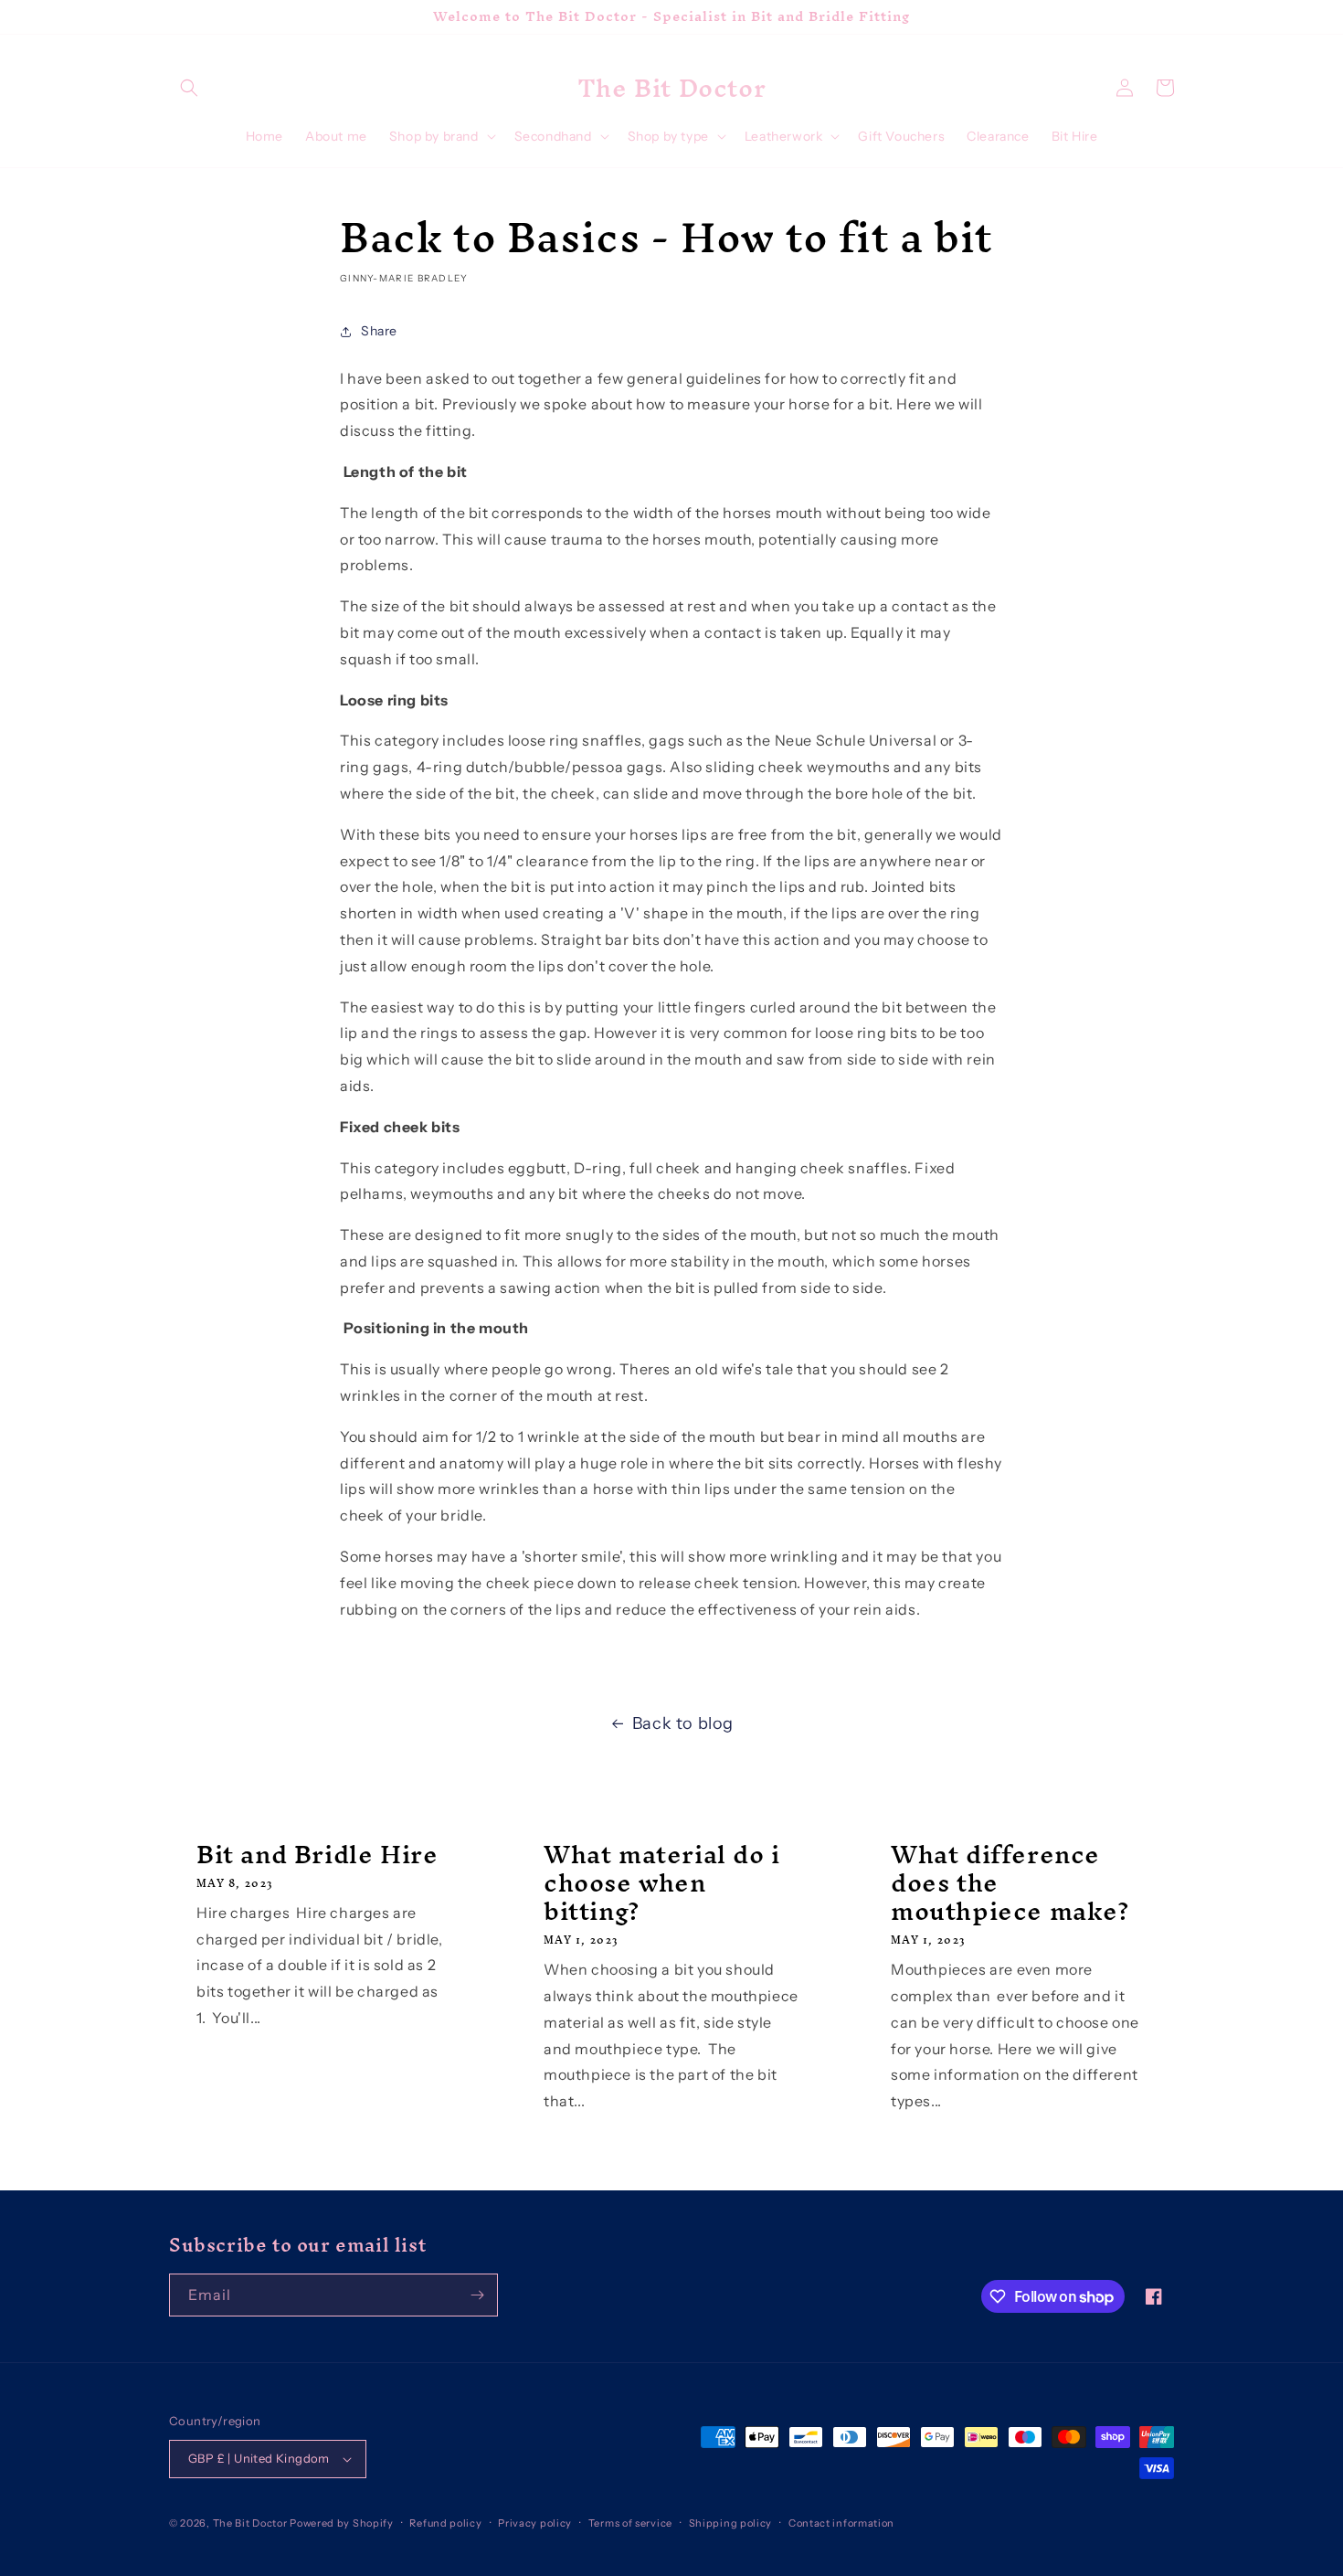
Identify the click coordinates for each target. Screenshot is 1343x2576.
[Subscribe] (477, 2295)
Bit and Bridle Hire (317, 1855)
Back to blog (683, 1723)
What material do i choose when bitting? (662, 1883)
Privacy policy (535, 2523)
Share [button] (379, 331)
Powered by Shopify (342, 2523)
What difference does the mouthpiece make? (1010, 1883)
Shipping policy (731, 2523)
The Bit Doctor (250, 2523)
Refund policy (445, 2523)
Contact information (841, 2523)
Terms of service (630, 2523)
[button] (189, 88)
